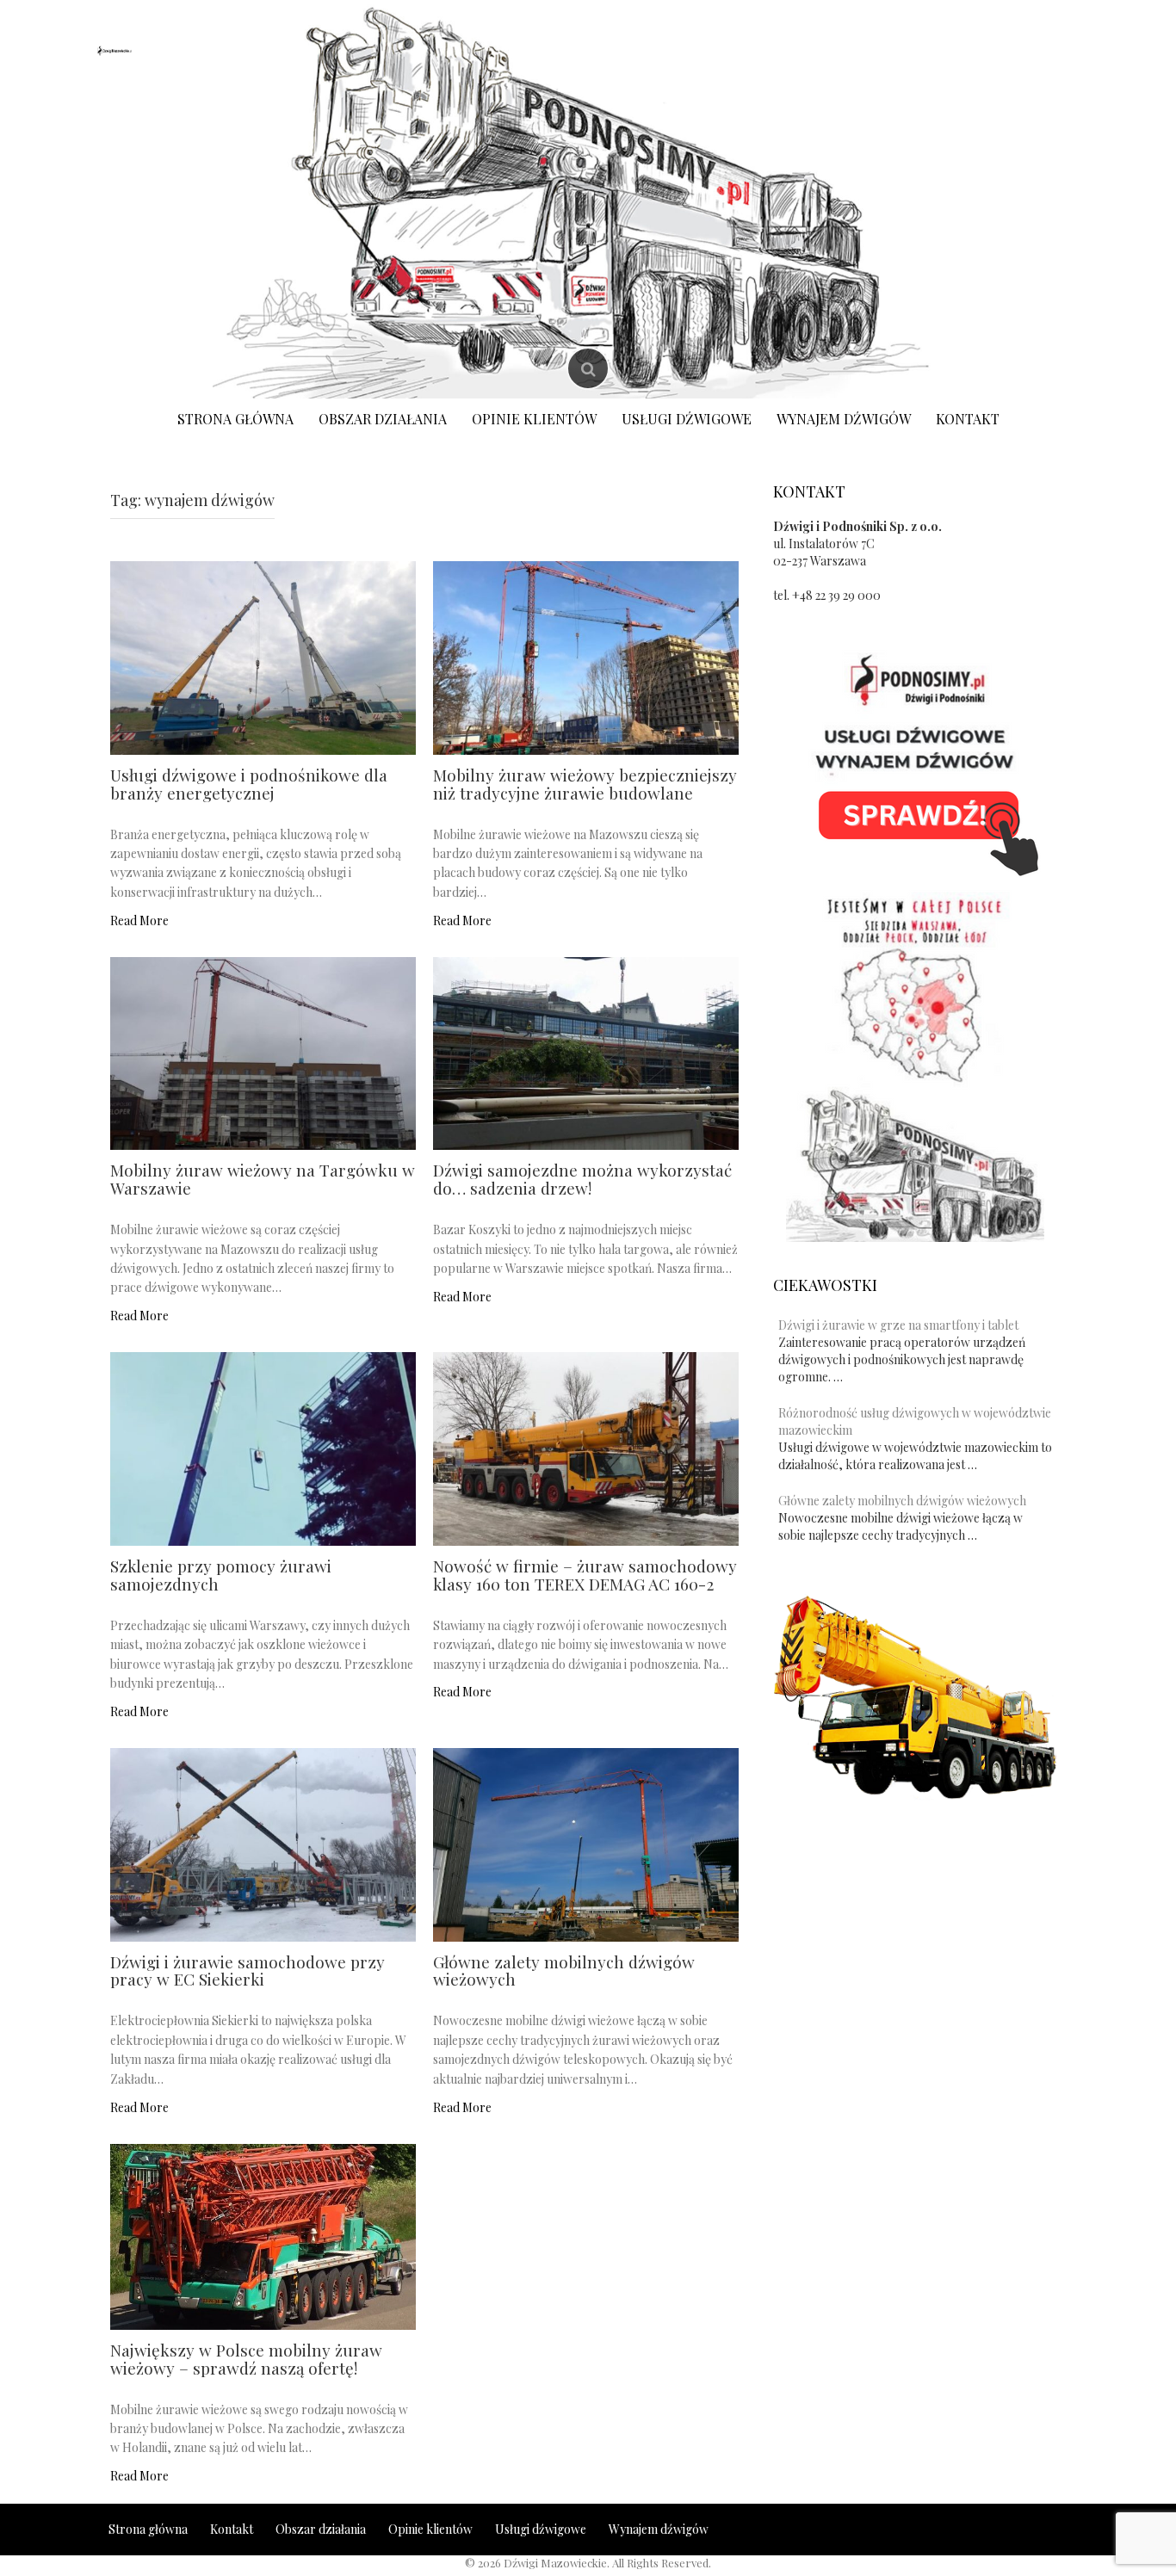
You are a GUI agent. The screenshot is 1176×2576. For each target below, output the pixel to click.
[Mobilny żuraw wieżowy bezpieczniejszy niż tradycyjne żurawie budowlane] (586, 656)
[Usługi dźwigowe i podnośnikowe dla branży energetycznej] (263, 656)
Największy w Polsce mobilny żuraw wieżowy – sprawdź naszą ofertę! (246, 2359)
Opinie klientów (534, 419)
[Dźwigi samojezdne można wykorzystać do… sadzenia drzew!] (586, 1052)
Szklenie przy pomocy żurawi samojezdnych (221, 1575)
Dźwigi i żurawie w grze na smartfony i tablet (898, 1325)
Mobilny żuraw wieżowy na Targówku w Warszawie (263, 1179)
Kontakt (968, 419)
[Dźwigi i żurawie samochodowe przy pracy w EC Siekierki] (263, 1843)
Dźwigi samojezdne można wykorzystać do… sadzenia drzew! (582, 1179)
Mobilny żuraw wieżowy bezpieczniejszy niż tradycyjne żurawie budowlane (585, 784)
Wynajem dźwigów (844, 419)
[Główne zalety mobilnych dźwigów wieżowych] (586, 1843)
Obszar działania (383, 419)
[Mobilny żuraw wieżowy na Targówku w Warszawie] (263, 1052)
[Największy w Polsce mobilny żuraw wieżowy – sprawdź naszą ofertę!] (263, 2235)
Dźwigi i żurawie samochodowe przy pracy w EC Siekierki (248, 1971)
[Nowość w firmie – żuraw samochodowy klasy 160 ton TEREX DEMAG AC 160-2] (586, 1447)
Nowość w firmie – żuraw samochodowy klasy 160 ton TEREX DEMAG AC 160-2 (585, 1575)
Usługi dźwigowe (687, 419)
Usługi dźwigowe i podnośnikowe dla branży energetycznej (249, 784)
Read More (139, 920)
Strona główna (235, 419)
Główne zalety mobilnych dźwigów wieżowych (564, 1971)
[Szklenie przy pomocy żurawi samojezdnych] (263, 1447)
